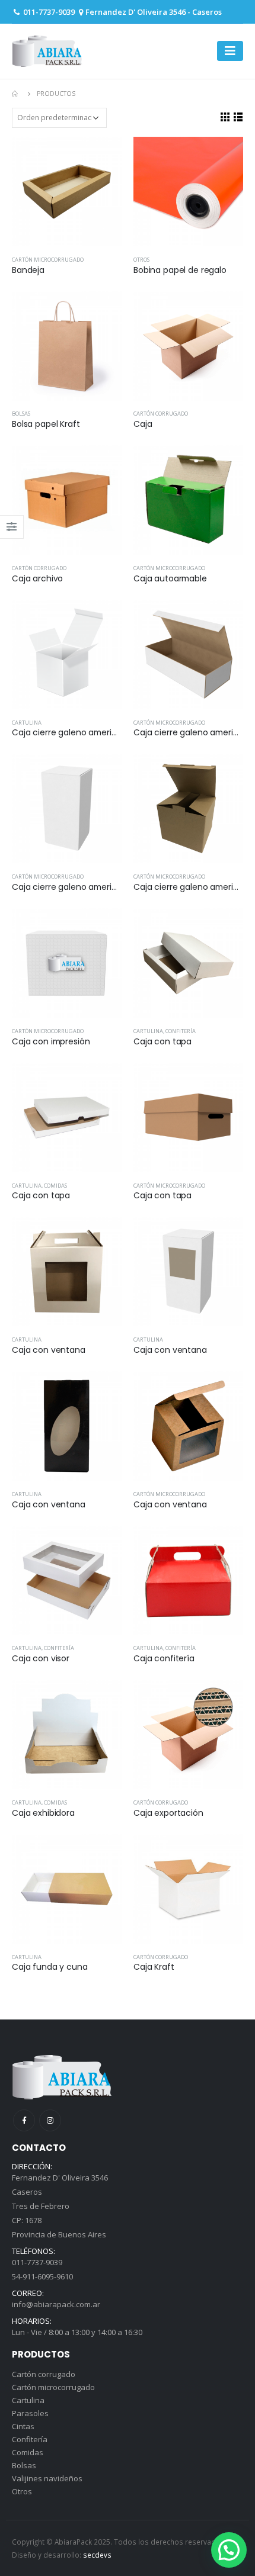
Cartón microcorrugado (48, 260)
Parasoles (30, 2413)
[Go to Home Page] (16, 94)
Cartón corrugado (161, 414)
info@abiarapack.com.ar (56, 2304)
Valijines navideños (47, 2478)
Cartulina (27, 723)
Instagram (50, 2120)
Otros (141, 260)
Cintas (23, 2426)
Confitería (181, 1031)
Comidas (55, 1186)
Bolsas (21, 414)
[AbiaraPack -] (47, 51)
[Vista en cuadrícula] (225, 117)
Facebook (24, 2120)
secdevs (97, 2555)
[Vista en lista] (238, 117)
